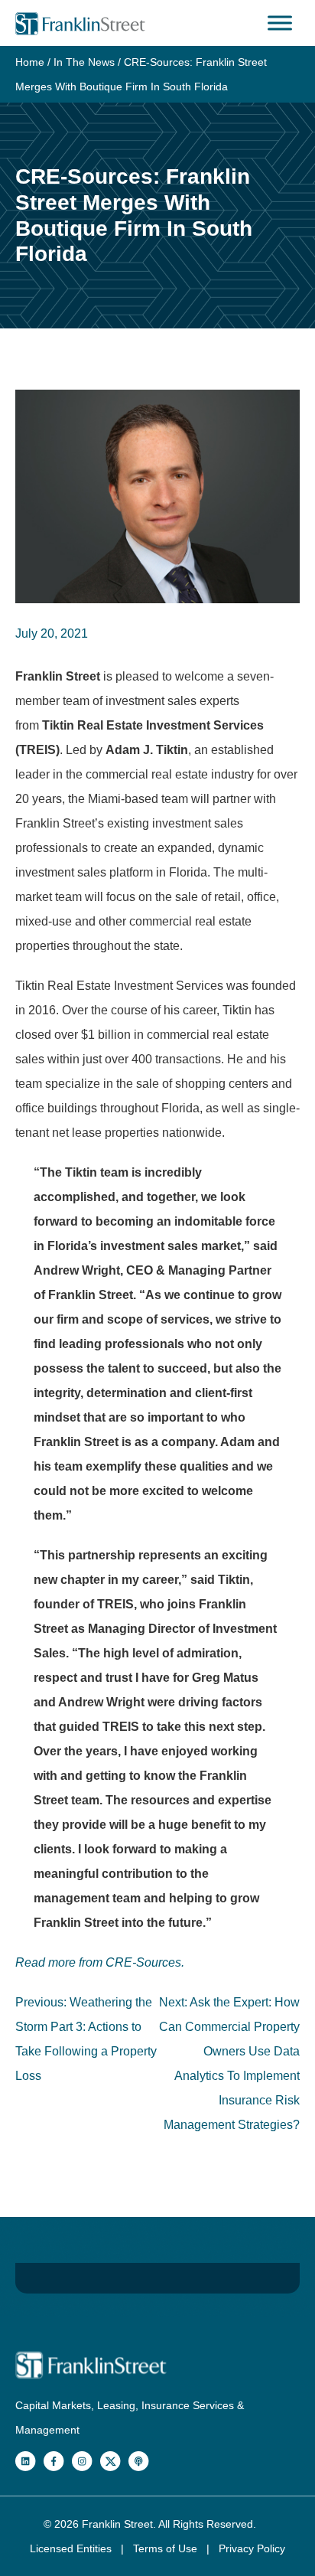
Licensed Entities (72, 2548)
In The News (84, 62)
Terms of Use (167, 2548)
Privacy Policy (252, 2548)
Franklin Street (117, 2524)
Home (30, 62)
